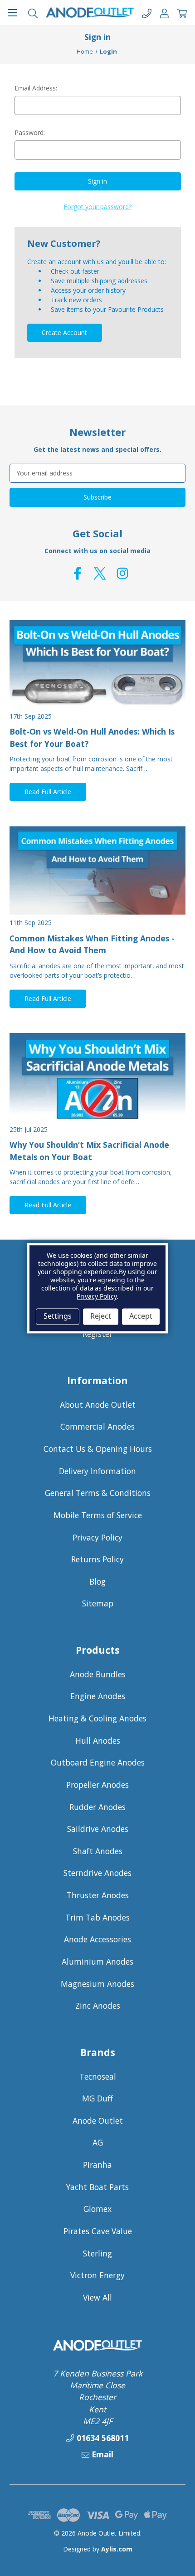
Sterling (97, 2253)
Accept (141, 1316)
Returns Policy (97, 1559)
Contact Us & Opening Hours (98, 1449)
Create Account (64, 333)
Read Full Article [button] (48, 792)
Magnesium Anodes (97, 1984)
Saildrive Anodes (98, 1829)
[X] (100, 573)
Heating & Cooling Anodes (97, 1718)
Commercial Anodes (97, 1426)
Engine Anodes (98, 1696)
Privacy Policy (97, 1537)
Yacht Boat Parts (97, 2187)
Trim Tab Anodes (97, 1917)
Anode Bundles (98, 1674)
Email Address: (36, 88)
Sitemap (98, 1603)
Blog (97, 1581)
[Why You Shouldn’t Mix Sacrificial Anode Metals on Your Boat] (97, 1077)
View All (97, 2297)
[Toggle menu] (12, 13)
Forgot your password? (97, 207)
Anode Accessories (97, 1939)
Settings (58, 1316)
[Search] (33, 13)
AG (98, 2142)
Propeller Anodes (97, 1785)
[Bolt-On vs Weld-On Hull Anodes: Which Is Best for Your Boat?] (97, 664)
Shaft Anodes (98, 1851)
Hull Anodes (98, 1741)
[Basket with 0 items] (182, 13)
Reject (101, 1316)
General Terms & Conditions (98, 1493)
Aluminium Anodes (97, 1961)
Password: (30, 133)
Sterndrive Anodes (97, 1873)
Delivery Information (97, 1471)
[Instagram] (122, 573)
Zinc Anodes (98, 2006)
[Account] (164, 13)
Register (97, 1334)
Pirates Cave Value (98, 2231)
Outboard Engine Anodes (98, 1762)
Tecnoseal (98, 2076)
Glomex (97, 2209)
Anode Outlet (98, 2121)
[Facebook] (78, 573)
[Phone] (147, 13)
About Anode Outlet (98, 1405)
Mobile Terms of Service (98, 1515)
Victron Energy (97, 2275)
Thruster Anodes (98, 1895)
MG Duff (97, 2098)
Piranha (97, 2165)
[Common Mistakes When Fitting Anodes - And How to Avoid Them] (97, 870)
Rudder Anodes (97, 1807)
